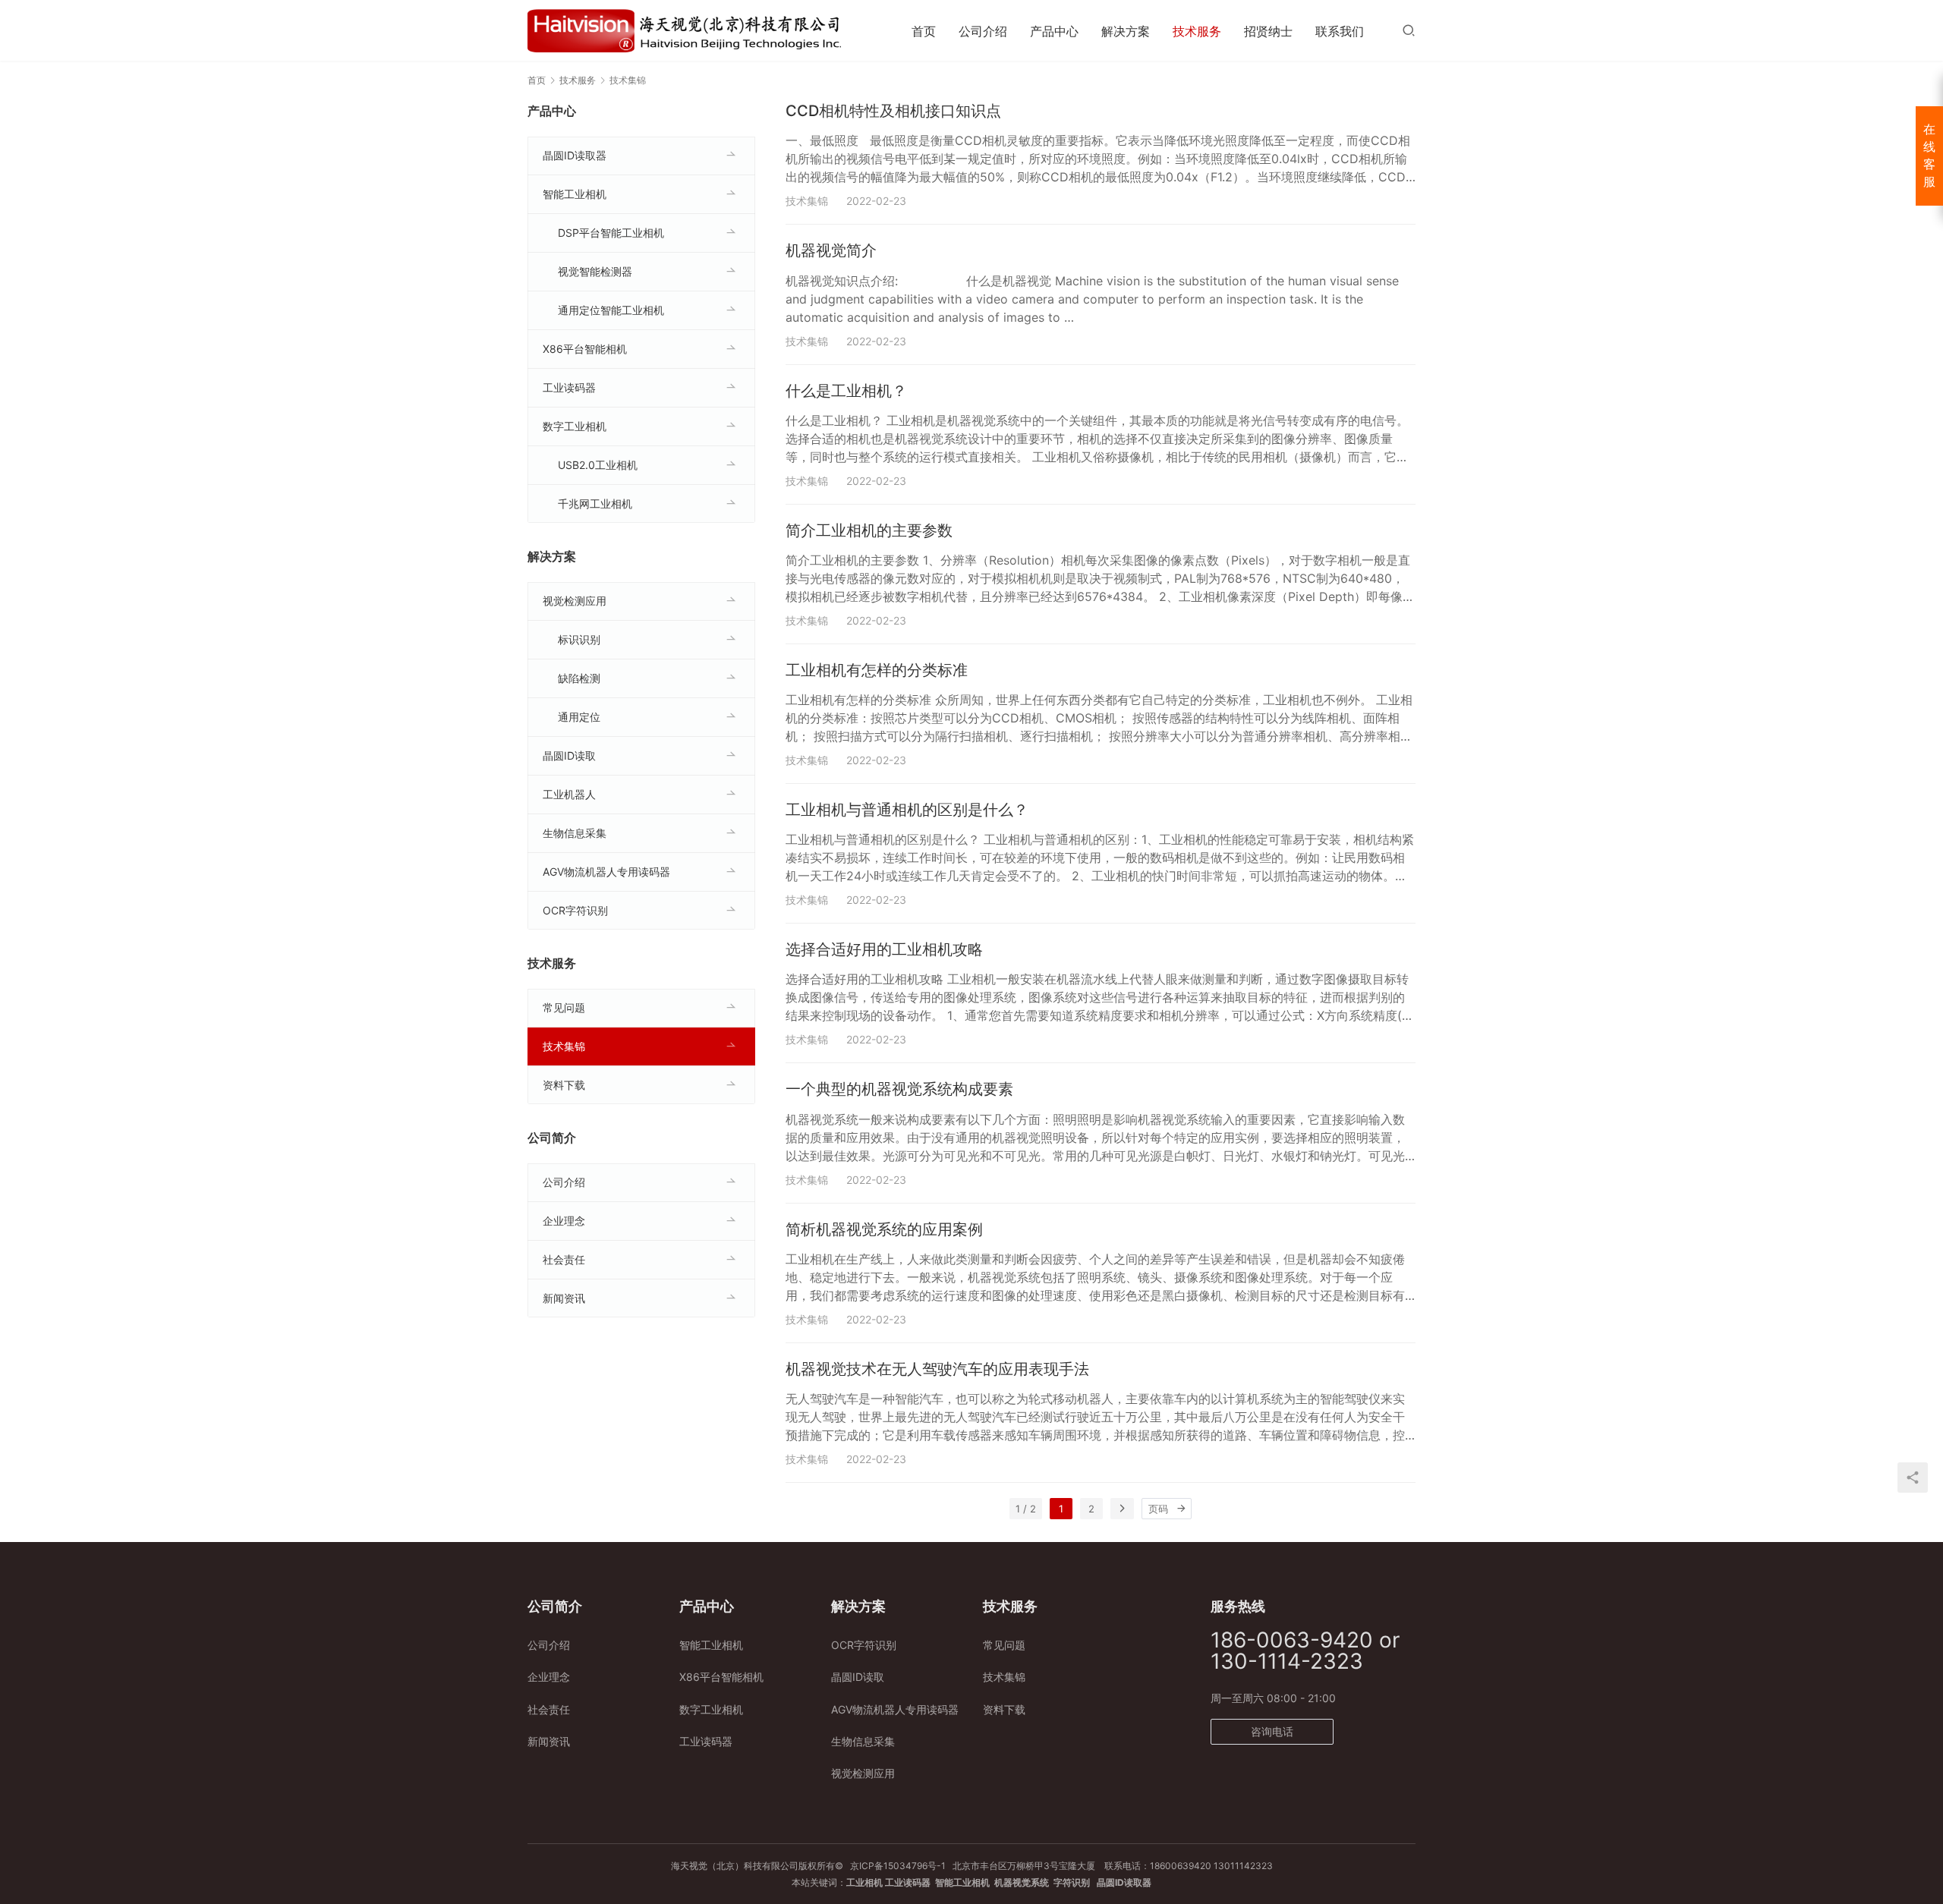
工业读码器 (569, 387)
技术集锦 (807, 201)
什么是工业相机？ (846, 391)
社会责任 (564, 1259)
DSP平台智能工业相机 (611, 233)
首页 (924, 31)
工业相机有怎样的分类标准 (877, 670)
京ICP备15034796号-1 (898, 1866)
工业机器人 (569, 794)
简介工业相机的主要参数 (869, 530)
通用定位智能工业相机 (611, 310)
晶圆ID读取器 (575, 155)
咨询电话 (1272, 1731)
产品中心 (1054, 31)
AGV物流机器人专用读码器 (606, 872)
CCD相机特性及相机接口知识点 (893, 111)
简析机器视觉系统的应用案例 (884, 1229)
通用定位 (579, 717)
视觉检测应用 (575, 601)
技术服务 (1197, 31)
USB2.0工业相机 (598, 465)
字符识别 (1072, 1882)
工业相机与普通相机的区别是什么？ (907, 810)
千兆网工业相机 (595, 504)
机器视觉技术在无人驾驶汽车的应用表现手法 (937, 1369)
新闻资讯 (564, 1298)
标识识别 (579, 639)
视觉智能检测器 (595, 271)
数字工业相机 (575, 426)
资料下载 (564, 1085)
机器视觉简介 (831, 250)
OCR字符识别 (575, 910)
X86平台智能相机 (585, 349)
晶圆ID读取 (569, 755)
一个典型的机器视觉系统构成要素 (899, 1089)
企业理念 (564, 1221)
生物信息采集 (575, 833)
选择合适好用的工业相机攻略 (884, 949)
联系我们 (1340, 31)
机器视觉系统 (1022, 1882)
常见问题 (564, 1007)
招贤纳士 (1268, 31)
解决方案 (1126, 31)
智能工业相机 (575, 194)
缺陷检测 (579, 678)
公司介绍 (983, 31)
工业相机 (864, 1882)
